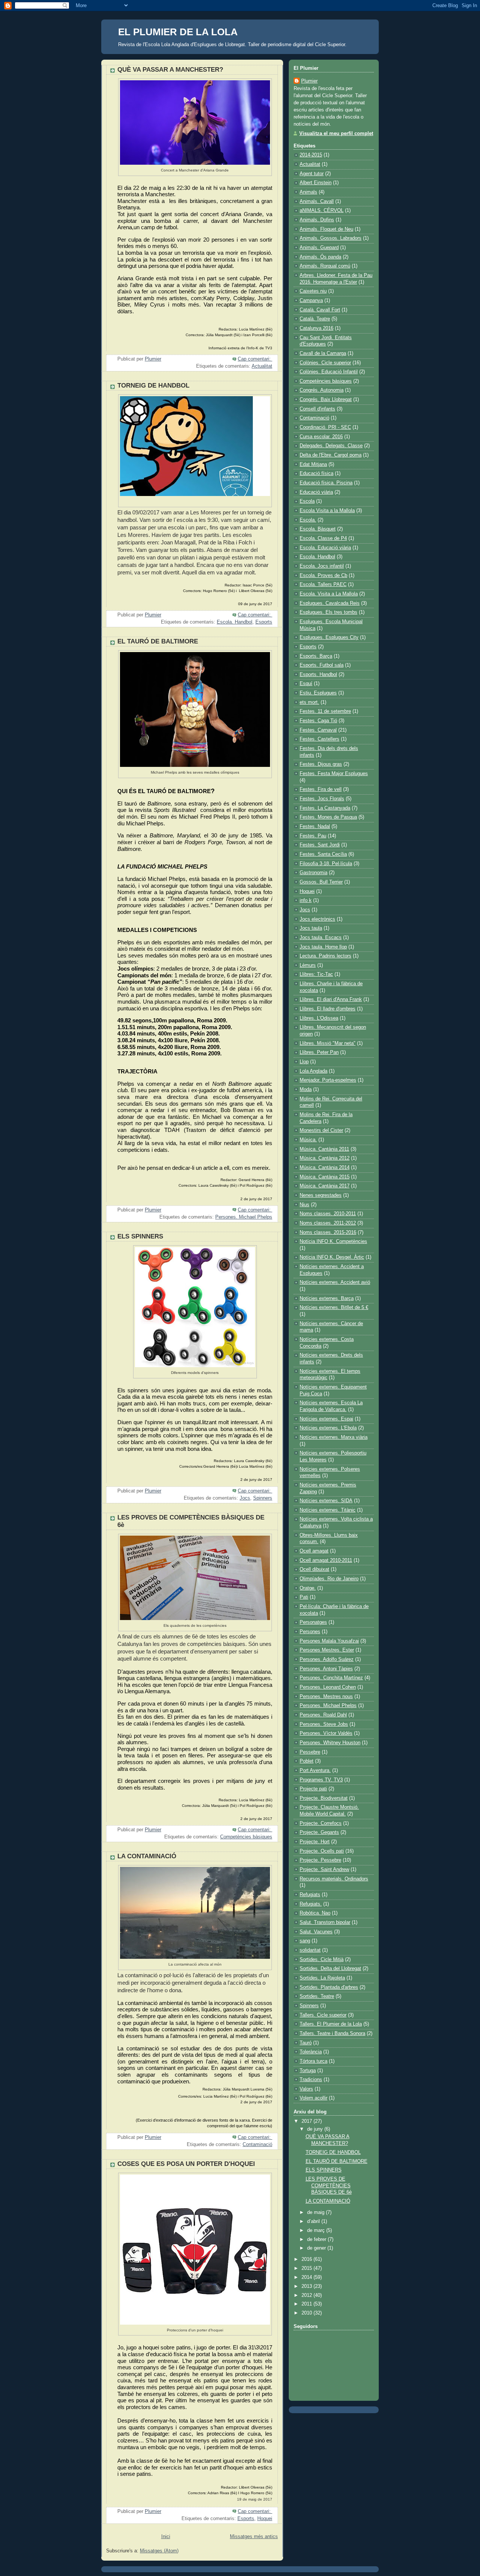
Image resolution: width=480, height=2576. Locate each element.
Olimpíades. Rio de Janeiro (329, 1579)
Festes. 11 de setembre (325, 711)
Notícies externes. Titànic (328, 1510)
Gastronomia (313, 873)
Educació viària (316, 492)
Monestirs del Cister (321, 1130)
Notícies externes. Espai (326, 1419)
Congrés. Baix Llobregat (326, 400)
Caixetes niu (313, 291)
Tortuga (308, 2071)
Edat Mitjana (313, 464)
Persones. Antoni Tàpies (326, 1669)
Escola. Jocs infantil (322, 566)
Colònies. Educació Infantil (329, 372)
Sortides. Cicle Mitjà (322, 1960)
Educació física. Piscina (326, 483)
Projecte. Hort (315, 1842)
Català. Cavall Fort (320, 310)
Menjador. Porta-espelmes (328, 1080)
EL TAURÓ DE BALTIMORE (158, 641)
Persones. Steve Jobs (324, 1724)
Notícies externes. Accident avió (335, 1282)
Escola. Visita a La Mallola (329, 594)
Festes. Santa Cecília (323, 854)
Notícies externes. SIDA (326, 1501)
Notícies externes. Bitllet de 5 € (334, 1308)
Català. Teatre (315, 319)
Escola (307, 501)
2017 (307, 2121)
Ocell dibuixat (314, 1569)
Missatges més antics (254, 2537)
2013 (307, 2286)
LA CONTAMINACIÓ (147, 1856)
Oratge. (308, 1588)
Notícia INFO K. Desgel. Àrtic (332, 1257)
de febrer (317, 2239)
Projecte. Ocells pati (322, 1851)
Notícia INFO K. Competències (333, 1241)
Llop (304, 1062)
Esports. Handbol (318, 675)
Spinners (263, 1498)
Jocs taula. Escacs (321, 938)
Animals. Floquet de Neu (326, 229)
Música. (308, 1140)
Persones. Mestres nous (326, 1697)
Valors (306, 2089)
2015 (307, 2268)
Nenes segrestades (321, 1195)
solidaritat (310, 1950)
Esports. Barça (316, 656)
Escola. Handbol (235, 622)
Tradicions (311, 2080)
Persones (310, 1632)
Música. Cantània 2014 (325, 1168)
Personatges (313, 1622)
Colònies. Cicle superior (325, 363)
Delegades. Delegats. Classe (331, 446)
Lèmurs (308, 965)
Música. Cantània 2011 (324, 1149)
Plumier (309, 81)
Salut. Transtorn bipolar (325, 1922)
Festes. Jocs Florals (322, 799)
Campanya (311, 301)
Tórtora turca (313, 2061)
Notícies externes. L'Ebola (328, 1428)
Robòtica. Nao (315, 1913)
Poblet (307, 1761)
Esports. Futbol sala (322, 665)
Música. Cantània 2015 (325, 1177)
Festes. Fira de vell (321, 789)
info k (306, 900)
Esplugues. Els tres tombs (328, 612)
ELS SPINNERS (140, 1236)
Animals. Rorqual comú (325, 266)
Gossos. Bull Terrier (321, 882)
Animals (308, 192)
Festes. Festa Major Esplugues (334, 774)
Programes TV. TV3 (321, 1780)
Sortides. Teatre (317, 1996)
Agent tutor (312, 174)
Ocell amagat (314, 1551)
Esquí (306, 684)
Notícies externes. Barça (327, 1299)
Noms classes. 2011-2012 (328, 1223)
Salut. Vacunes (316, 1932)
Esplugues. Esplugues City (329, 637)
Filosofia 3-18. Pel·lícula (326, 864)
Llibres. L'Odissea (319, 1018)
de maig (316, 2212)
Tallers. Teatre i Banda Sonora (332, 2033)
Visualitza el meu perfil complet (336, 134)
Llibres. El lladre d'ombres (328, 1009)
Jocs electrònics (317, 919)
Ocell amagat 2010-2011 (326, 1560)
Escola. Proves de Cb (323, 576)
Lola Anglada (313, 1071)
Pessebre (310, 1752)
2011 (307, 2304)
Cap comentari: (255, 359)
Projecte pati (313, 1789)
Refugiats (310, 1895)
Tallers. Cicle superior (323, 2015)
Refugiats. (311, 1904)
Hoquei (265, 2519)
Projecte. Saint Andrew (324, 1870)
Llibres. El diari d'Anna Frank (331, 999)
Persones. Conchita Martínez (331, 1678)
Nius (304, 1205)
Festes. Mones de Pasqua (328, 817)
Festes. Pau (313, 836)
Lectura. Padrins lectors (325, 956)
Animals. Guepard (319, 248)
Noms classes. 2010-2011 (328, 1214)
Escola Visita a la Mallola (327, 511)
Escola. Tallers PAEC (323, 585)
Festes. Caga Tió (318, 721)
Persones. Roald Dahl (323, 1715)
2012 (307, 2295)
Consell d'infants (317, 409)
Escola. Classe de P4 (323, 538)
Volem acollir (313, 2098)
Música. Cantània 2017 (325, 1186)
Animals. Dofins (317, 220)
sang (305, 1941)
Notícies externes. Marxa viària (334, 1437)
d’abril (314, 2221)
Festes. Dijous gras (321, 764)
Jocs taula (311, 928)
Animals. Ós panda (320, 257)
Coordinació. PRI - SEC (325, 427)
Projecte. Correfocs (321, 1823)
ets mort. (309, 702)
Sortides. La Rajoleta (322, 1978)
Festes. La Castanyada (325, 808)
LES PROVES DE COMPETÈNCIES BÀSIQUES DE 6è (329, 2186)
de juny (316, 2129)
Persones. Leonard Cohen (328, 1687)
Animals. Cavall (317, 201)
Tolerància (311, 2052)
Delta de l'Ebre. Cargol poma (331, 455)
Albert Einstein (316, 183)
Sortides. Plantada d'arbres (329, 1987)
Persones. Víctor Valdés (326, 1733)
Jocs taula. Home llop (323, 947)
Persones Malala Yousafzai (329, 1641)
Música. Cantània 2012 (325, 1158)
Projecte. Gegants (319, 1832)
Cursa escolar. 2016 (321, 437)
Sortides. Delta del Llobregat (330, 1969)
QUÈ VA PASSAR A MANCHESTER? (170, 70)
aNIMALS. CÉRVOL (322, 210)
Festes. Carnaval (318, 730)
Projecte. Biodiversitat (324, 1798)
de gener (317, 2248)
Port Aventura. (315, 1770)
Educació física (316, 473)
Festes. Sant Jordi (320, 845)
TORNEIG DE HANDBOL (153, 385)
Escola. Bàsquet (318, 529)
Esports (264, 622)
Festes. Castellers (319, 739)
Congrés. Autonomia (322, 390)
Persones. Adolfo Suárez (327, 1659)
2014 (307, 2277)
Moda (306, 1090)
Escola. (308, 520)
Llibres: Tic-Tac (316, 974)
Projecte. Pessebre (320, 1860)
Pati (304, 1597)
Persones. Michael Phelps (244, 1217)
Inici (166, 2537)
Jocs (245, 1498)
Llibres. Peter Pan (319, 1052)
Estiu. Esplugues (318, 693)
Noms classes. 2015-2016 (328, 1232)
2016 (307, 2259)
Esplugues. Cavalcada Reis (330, 603)
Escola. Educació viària (325, 548)
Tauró (306, 2043)
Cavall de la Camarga (323, 353)
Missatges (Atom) (159, 2551)
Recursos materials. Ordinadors (334, 1879)
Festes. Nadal (315, 827)
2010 (307, 2313)
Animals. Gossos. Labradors (331, 238)
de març (317, 2230)
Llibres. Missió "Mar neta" (328, 1043)
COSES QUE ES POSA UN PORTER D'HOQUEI (186, 2164)
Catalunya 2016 (316, 328)
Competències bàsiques (246, 1837)
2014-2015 (311, 155)
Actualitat (262, 366)
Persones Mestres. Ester (327, 1650)
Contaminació (257, 2145)
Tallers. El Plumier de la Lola (331, 2024)
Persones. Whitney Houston (330, 1743)
